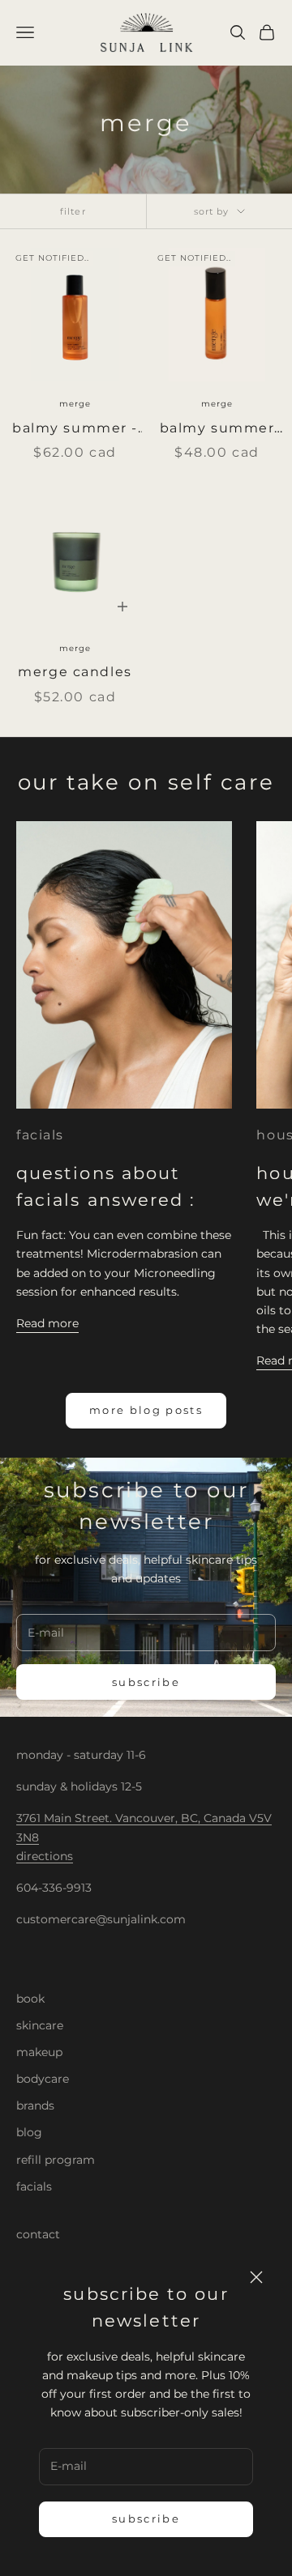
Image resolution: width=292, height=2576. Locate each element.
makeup (39, 2052)
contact (38, 2234)
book (30, 1999)
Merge (75, 404)
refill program (56, 2160)
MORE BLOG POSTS (146, 1410)
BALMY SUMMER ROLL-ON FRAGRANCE (217, 430)
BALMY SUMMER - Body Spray (75, 430)
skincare (40, 2025)
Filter (73, 211)
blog (29, 2132)
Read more (47, 1323)
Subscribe (146, 2519)
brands (35, 2106)
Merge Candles (75, 672)
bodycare (43, 2079)
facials (40, 1135)
